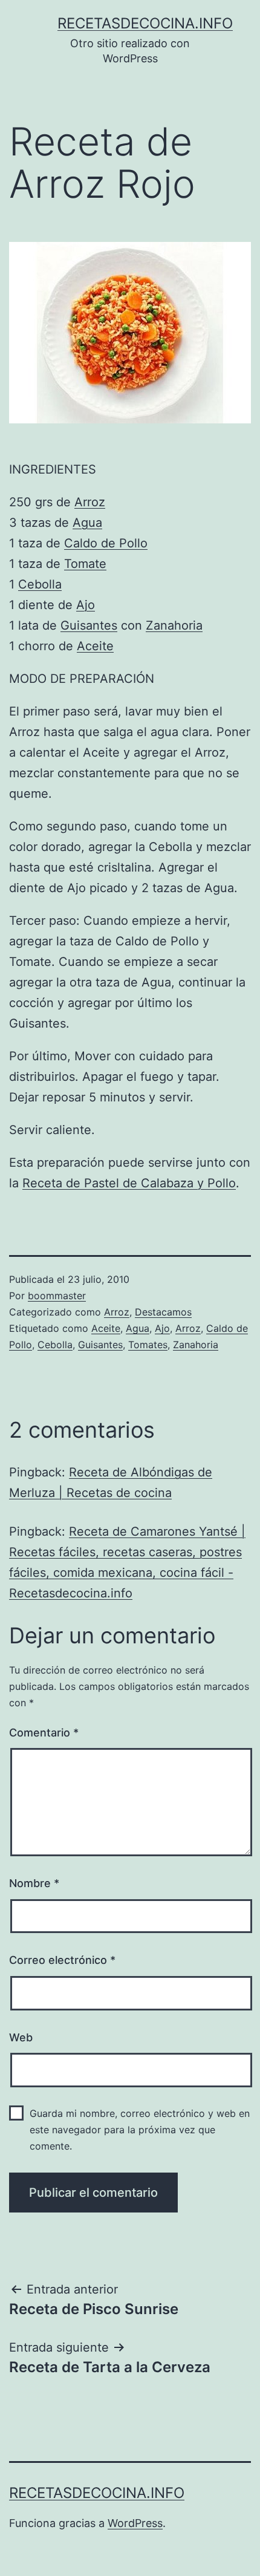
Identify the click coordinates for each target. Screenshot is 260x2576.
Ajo (86, 605)
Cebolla (40, 584)
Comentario (44, 1733)
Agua (87, 523)
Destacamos (163, 1312)
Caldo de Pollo (106, 543)
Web (21, 2037)
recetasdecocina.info (145, 23)
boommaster (57, 1296)
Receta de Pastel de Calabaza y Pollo (129, 1183)
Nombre (34, 1883)
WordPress (135, 2523)
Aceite (95, 646)
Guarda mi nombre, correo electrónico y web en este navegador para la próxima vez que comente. (140, 2130)
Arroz (90, 502)
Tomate (85, 564)
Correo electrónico (62, 1960)
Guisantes (89, 625)
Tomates (148, 1345)
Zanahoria (174, 625)
